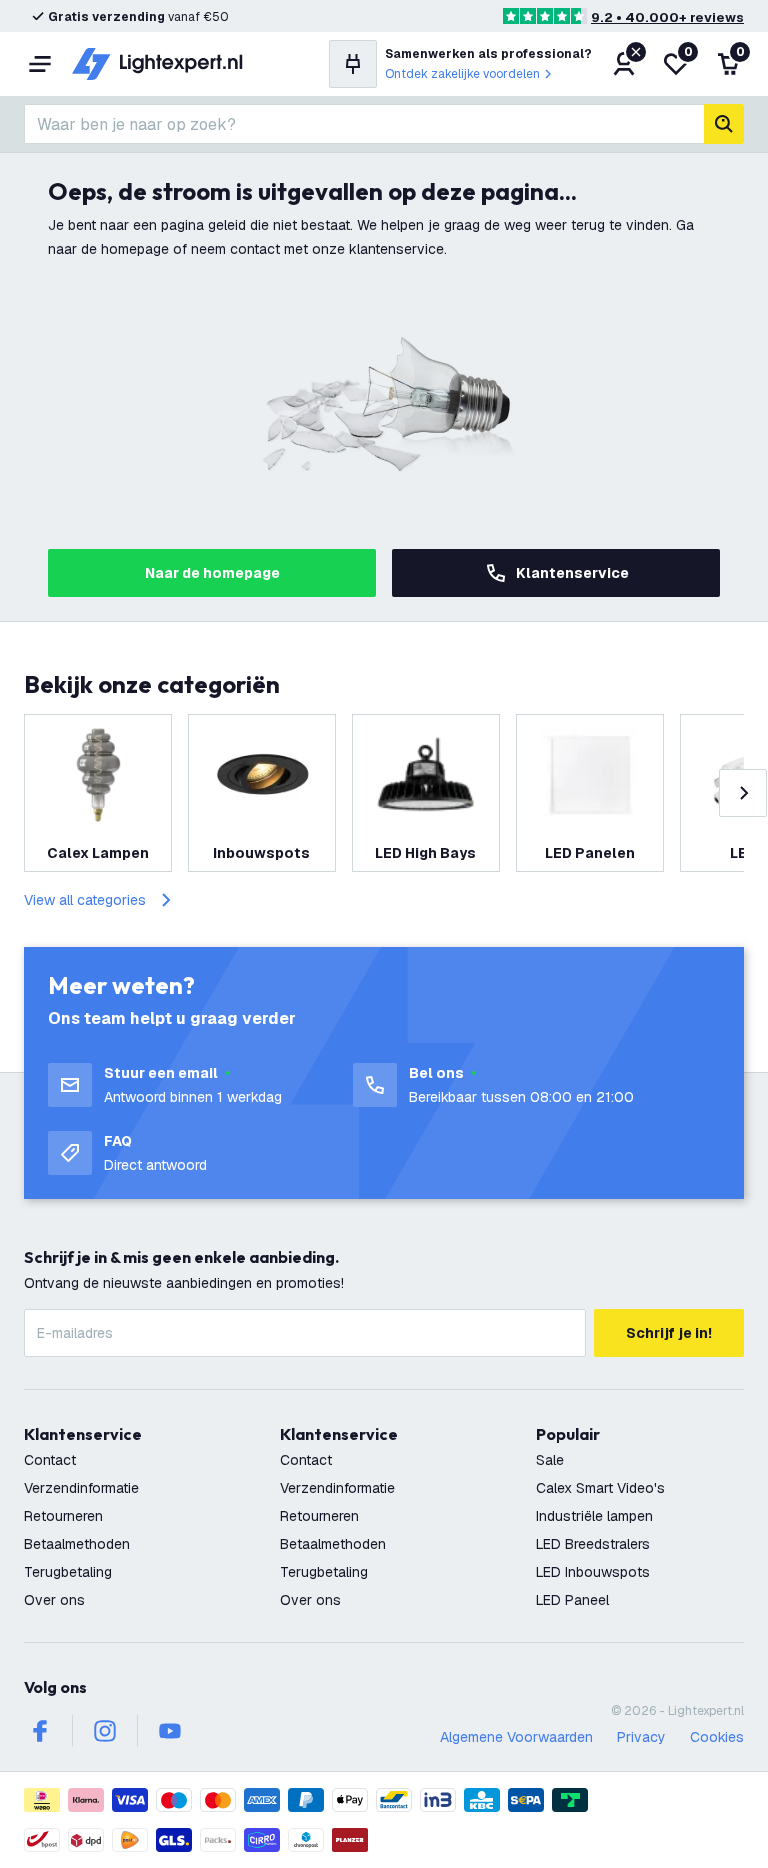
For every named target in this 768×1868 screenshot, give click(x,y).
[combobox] (364, 124)
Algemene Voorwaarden (516, 1737)
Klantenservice (572, 573)
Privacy (641, 1737)
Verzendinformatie (81, 1488)
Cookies (717, 1737)
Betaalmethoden (77, 1544)
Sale (550, 1460)
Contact (50, 1460)
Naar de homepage (212, 573)
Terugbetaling (68, 1572)
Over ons (54, 1600)
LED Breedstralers (593, 1544)
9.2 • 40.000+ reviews (667, 17)
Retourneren (63, 1516)
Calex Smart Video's (600, 1488)
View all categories (85, 900)
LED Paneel (572, 1600)
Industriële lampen (594, 1516)
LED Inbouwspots (593, 1572)
